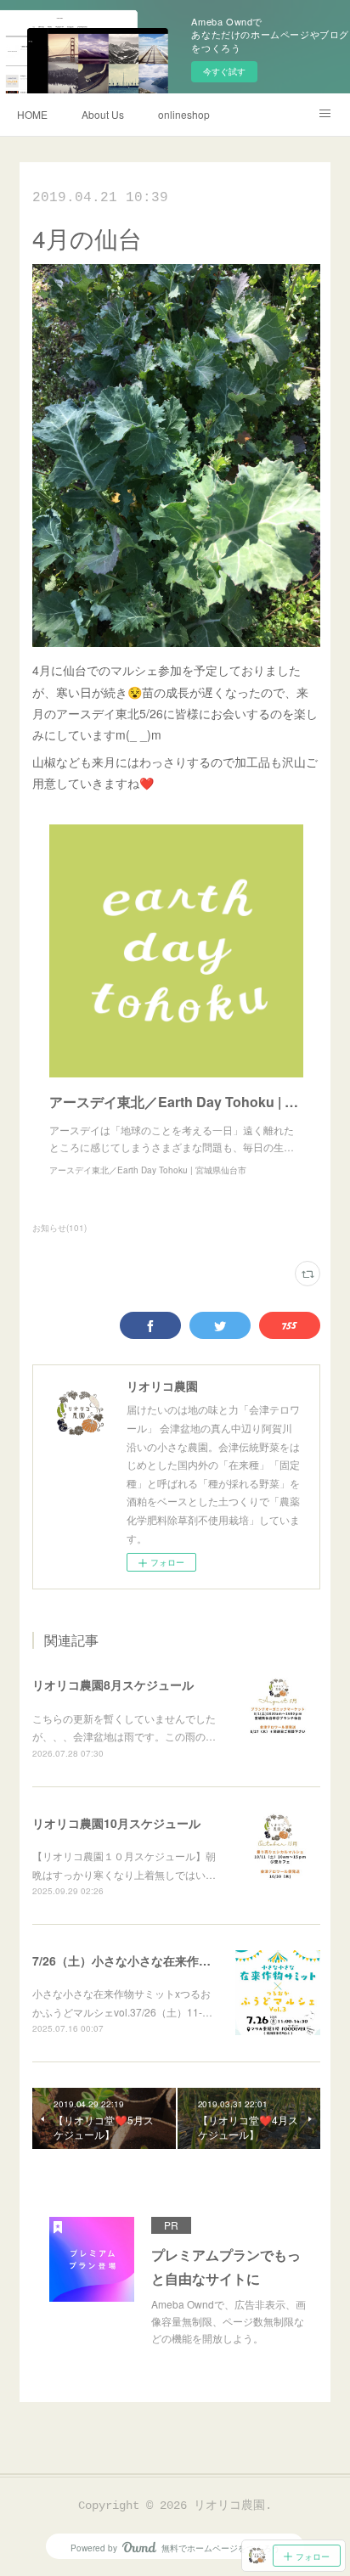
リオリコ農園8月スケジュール (113, 1685)
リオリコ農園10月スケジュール (116, 1823)
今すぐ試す (224, 71)
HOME (32, 114)
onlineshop (184, 114)
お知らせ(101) (59, 1228)
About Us (103, 114)
